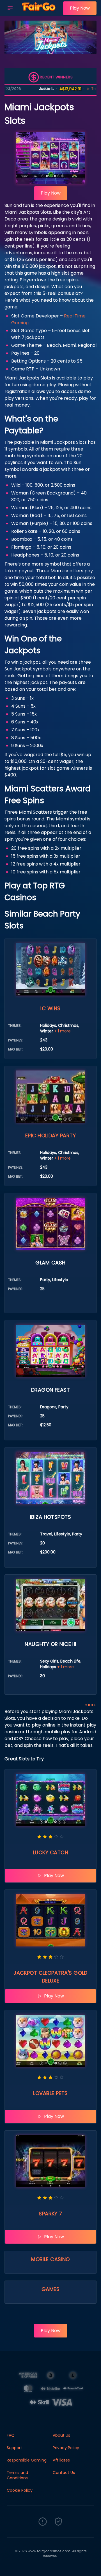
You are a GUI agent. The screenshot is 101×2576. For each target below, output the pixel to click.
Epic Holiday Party (50, 1135)
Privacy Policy (66, 2448)
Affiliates (61, 2460)
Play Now (80, 8)
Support (14, 2448)
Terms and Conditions (17, 2475)
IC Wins (50, 1008)
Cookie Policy (20, 2490)
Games (50, 2289)
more (90, 1705)
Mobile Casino (50, 2259)
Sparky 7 (50, 2214)
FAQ (11, 2435)
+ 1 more (62, 1031)
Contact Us (64, 2473)
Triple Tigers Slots (78, 89)
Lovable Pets (50, 2093)
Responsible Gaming (27, 2460)
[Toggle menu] (10, 8)
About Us (61, 2435)
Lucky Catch (50, 1852)
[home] (39, 12)
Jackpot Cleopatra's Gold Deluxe (50, 1977)
